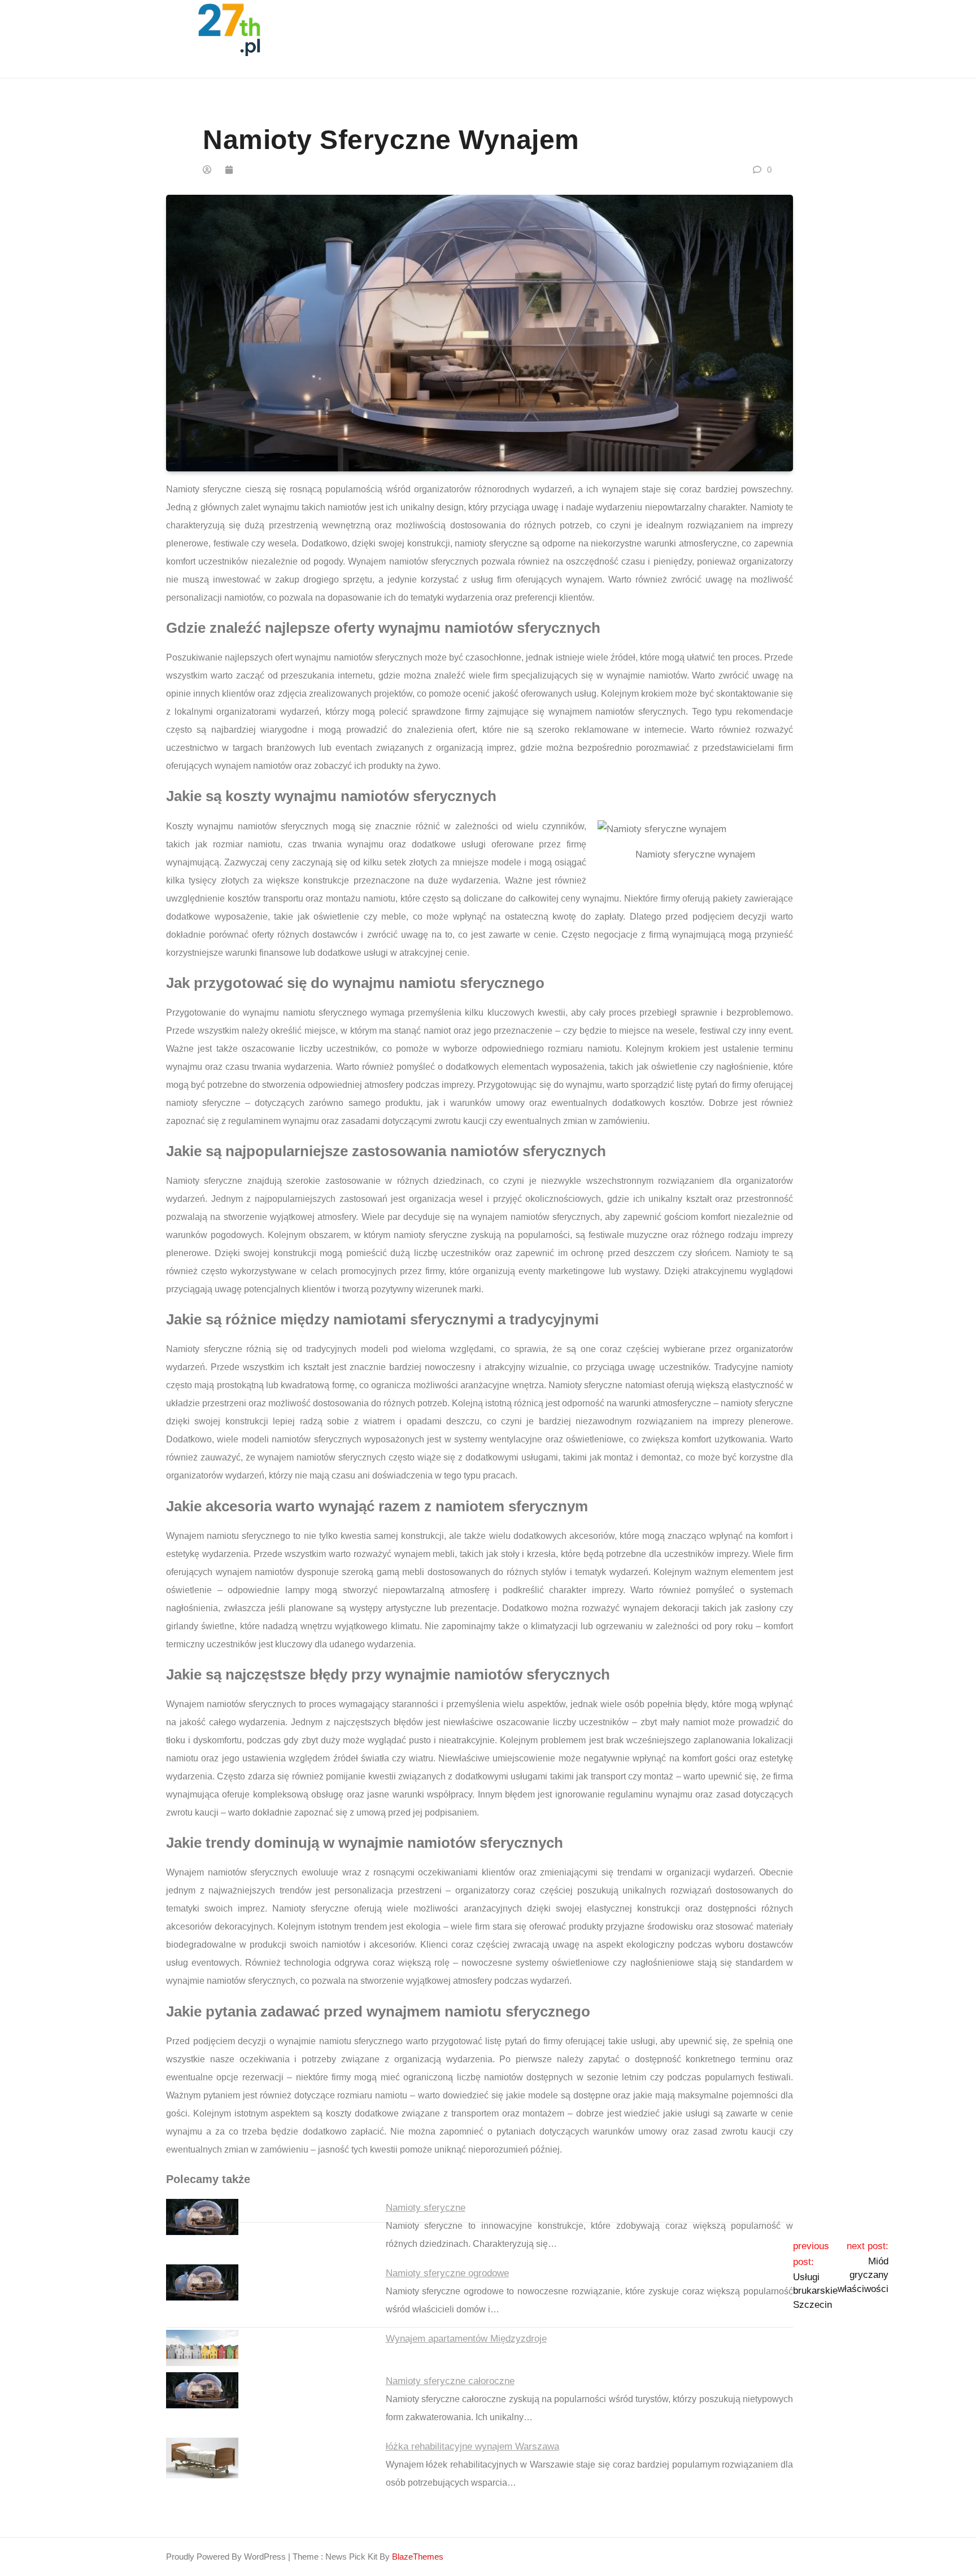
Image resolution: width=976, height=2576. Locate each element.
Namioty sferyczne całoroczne (450, 2381)
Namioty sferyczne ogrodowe (447, 2273)
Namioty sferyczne (426, 2208)
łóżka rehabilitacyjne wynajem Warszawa (472, 2446)
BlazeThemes (418, 2557)
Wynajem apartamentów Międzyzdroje (466, 2339)
